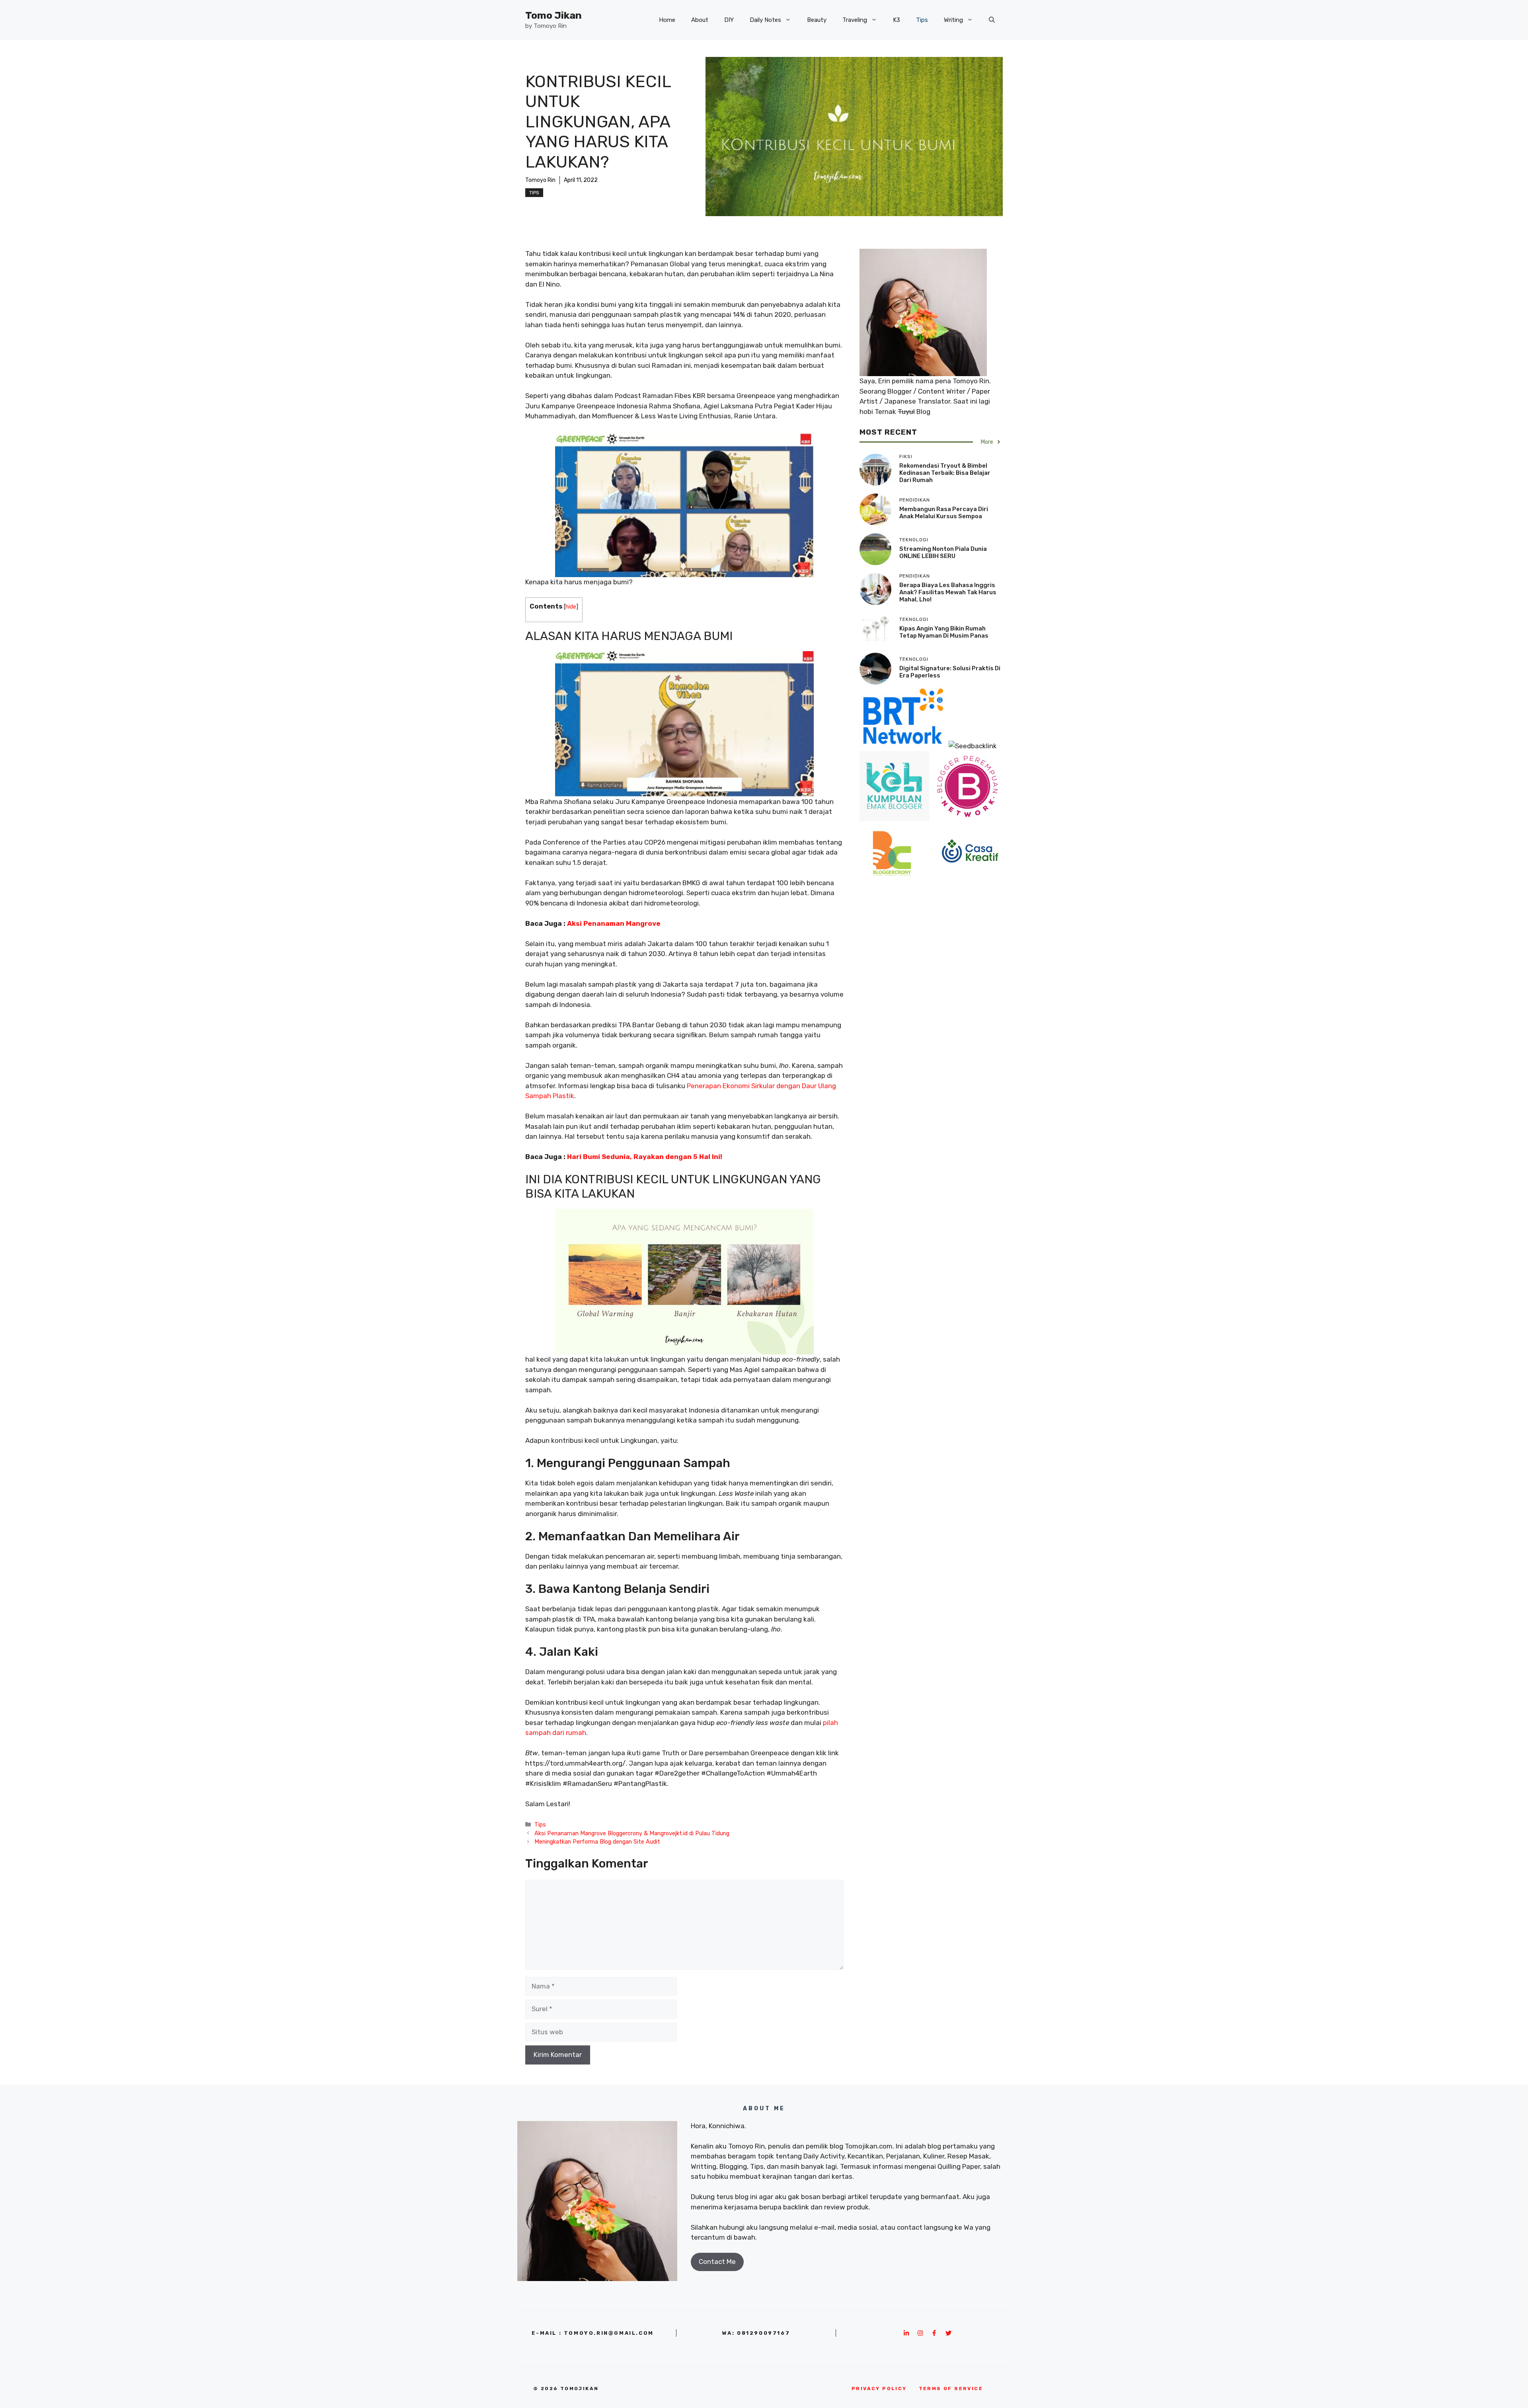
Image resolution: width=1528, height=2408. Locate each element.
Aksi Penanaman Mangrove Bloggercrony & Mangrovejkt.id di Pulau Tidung (632, 1833)
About (700, 20)
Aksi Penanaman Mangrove (614, 923)
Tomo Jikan (554, 15)
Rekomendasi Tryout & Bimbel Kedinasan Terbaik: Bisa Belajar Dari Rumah (945, 473)
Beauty (817, 20)
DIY (729, 20)
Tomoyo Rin (540, 180)
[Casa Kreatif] (970, 884)
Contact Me (717, 2262)
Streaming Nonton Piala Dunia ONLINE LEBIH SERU (943, 552)
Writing (953, 20)
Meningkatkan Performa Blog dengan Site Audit (597, 1842)
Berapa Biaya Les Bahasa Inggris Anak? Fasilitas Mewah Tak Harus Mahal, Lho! (948, 592)
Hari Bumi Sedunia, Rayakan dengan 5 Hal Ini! (645, 1157)
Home (667, 20)
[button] (992, 20)
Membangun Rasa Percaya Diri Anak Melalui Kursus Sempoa (944, 513)
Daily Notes (765, 20)
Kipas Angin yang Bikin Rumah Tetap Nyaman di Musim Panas (944, 632)
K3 (897, 20)
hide (571, 607)
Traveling (855, 20)
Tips (922, 20)
